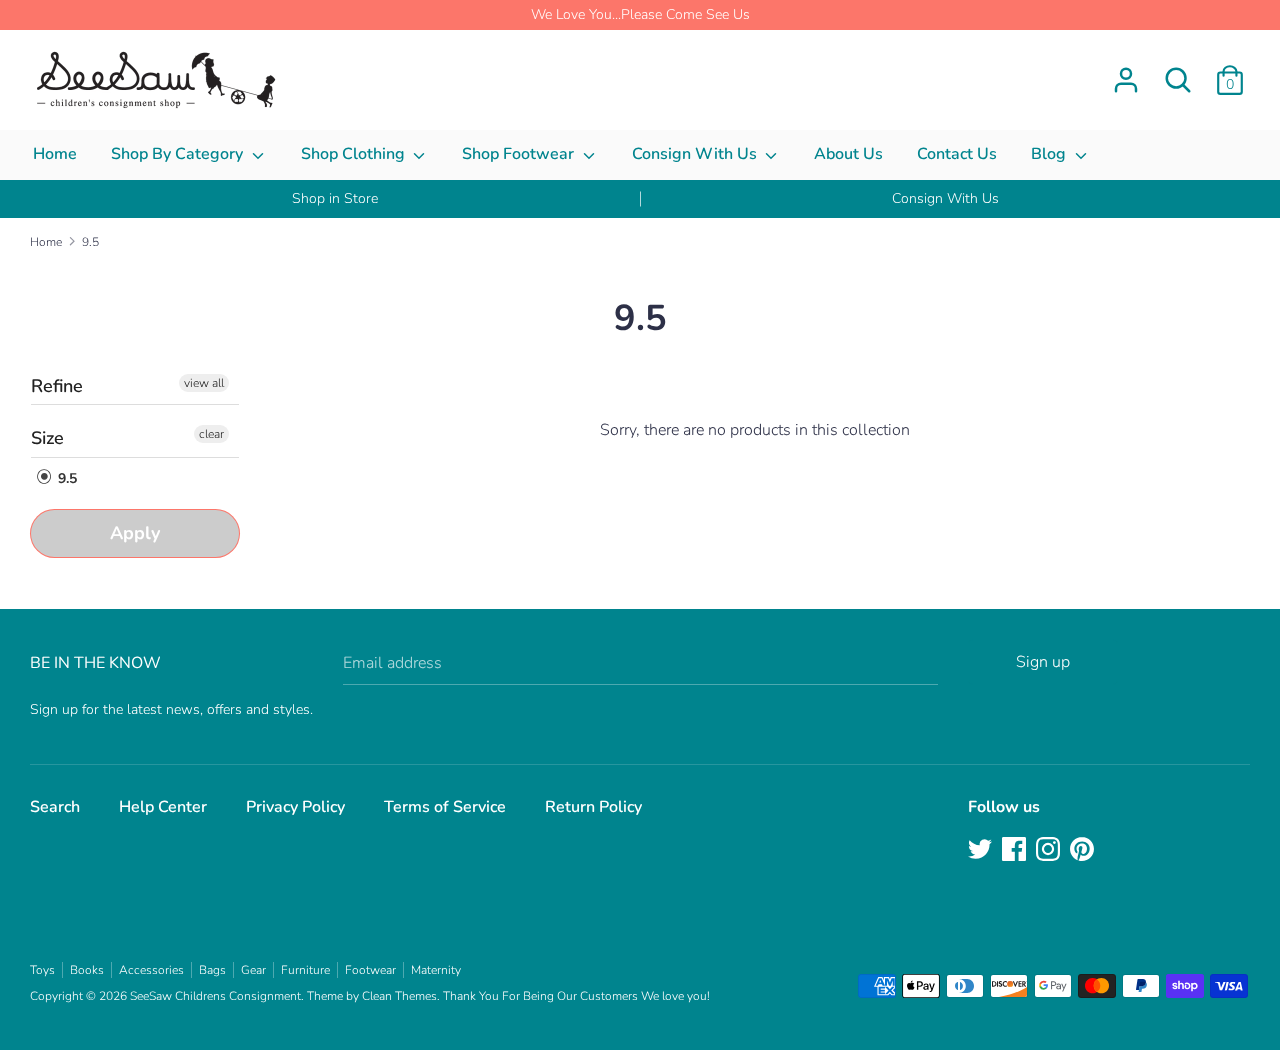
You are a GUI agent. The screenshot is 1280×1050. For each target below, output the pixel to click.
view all (204, 383)
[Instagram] (1050, 851)
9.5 (65, 478)
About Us (848, 154)
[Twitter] (982, 851)
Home (55, 154)
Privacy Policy (295, 807)
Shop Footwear (520, 154)
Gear (253, 970)
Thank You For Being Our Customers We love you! (576, 996)
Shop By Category (179, 154)
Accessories (151, 970)
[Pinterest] (1084, 851)
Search (55, 807)
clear (211, 434)
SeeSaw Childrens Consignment (215, 996)
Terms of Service (445, 807)
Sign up (1043, 662)
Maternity (436, 970)
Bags (212, 970)
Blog (1050, 154)
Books (87, 970)
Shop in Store (335, 198)
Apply (135, 533)
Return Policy (593, 807)
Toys (42, 970)
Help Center (163, 807)
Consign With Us (696, 154)
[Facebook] (1016, 851)
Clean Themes (399, 996)
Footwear (370, 970)
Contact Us (957, 154)
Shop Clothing (355, 154)
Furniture (305, 970)
